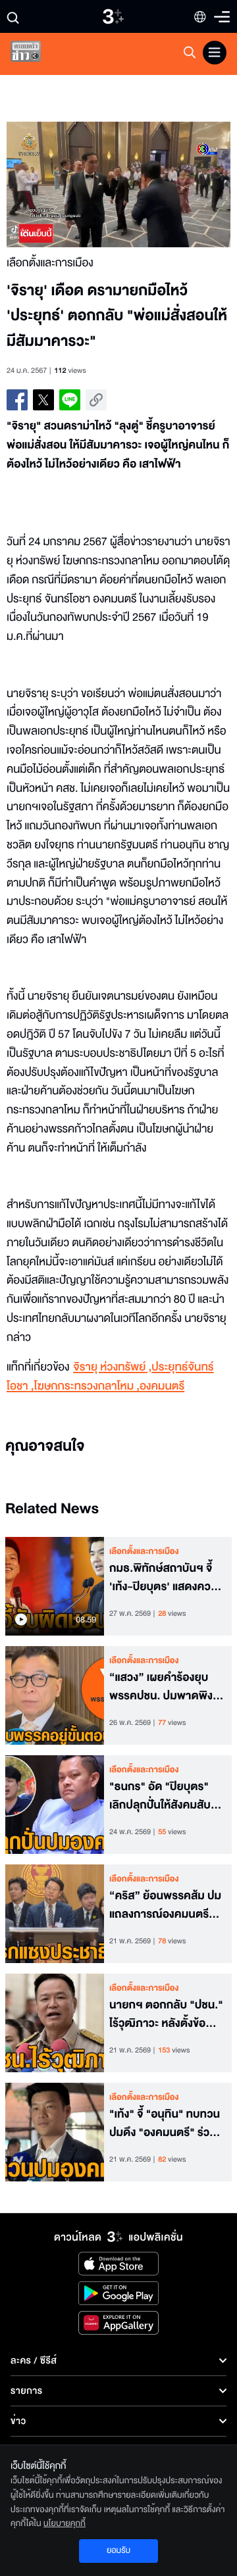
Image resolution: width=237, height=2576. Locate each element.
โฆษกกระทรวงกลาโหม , (86, 1387)
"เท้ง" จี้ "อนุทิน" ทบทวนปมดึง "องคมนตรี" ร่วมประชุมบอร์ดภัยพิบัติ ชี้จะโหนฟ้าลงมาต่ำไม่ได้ (166, 2124)
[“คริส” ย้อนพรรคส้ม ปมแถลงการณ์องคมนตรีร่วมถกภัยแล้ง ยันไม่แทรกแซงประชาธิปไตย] (55, 1914)
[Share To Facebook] (17, 400)
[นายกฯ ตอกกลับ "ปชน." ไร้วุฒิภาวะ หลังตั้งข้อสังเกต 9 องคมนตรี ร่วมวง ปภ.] (55, 2023)
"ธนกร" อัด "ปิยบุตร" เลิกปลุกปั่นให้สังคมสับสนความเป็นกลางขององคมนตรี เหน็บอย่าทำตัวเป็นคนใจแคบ (167, 1797)
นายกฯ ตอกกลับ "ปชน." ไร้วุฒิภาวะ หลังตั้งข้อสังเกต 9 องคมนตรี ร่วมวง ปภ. (166, 2015)
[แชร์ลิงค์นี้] (96, 400)
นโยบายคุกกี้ (65, 2523)
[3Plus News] (37, 54)
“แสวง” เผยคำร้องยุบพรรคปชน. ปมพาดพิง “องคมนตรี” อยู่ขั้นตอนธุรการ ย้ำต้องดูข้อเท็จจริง (163, 1688)
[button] (63, 184)
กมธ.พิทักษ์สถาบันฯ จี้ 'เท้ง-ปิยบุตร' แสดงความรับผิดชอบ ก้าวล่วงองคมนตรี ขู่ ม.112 (166, 1578)
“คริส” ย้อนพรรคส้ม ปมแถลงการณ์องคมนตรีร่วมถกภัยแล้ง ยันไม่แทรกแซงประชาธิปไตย (165, 1906)
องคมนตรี (162, 1387)
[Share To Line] (70, 400)
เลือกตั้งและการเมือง (144, 1551)
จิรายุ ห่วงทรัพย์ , (112, 1368)
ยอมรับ (118, 2550)
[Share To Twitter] (43, 400)
